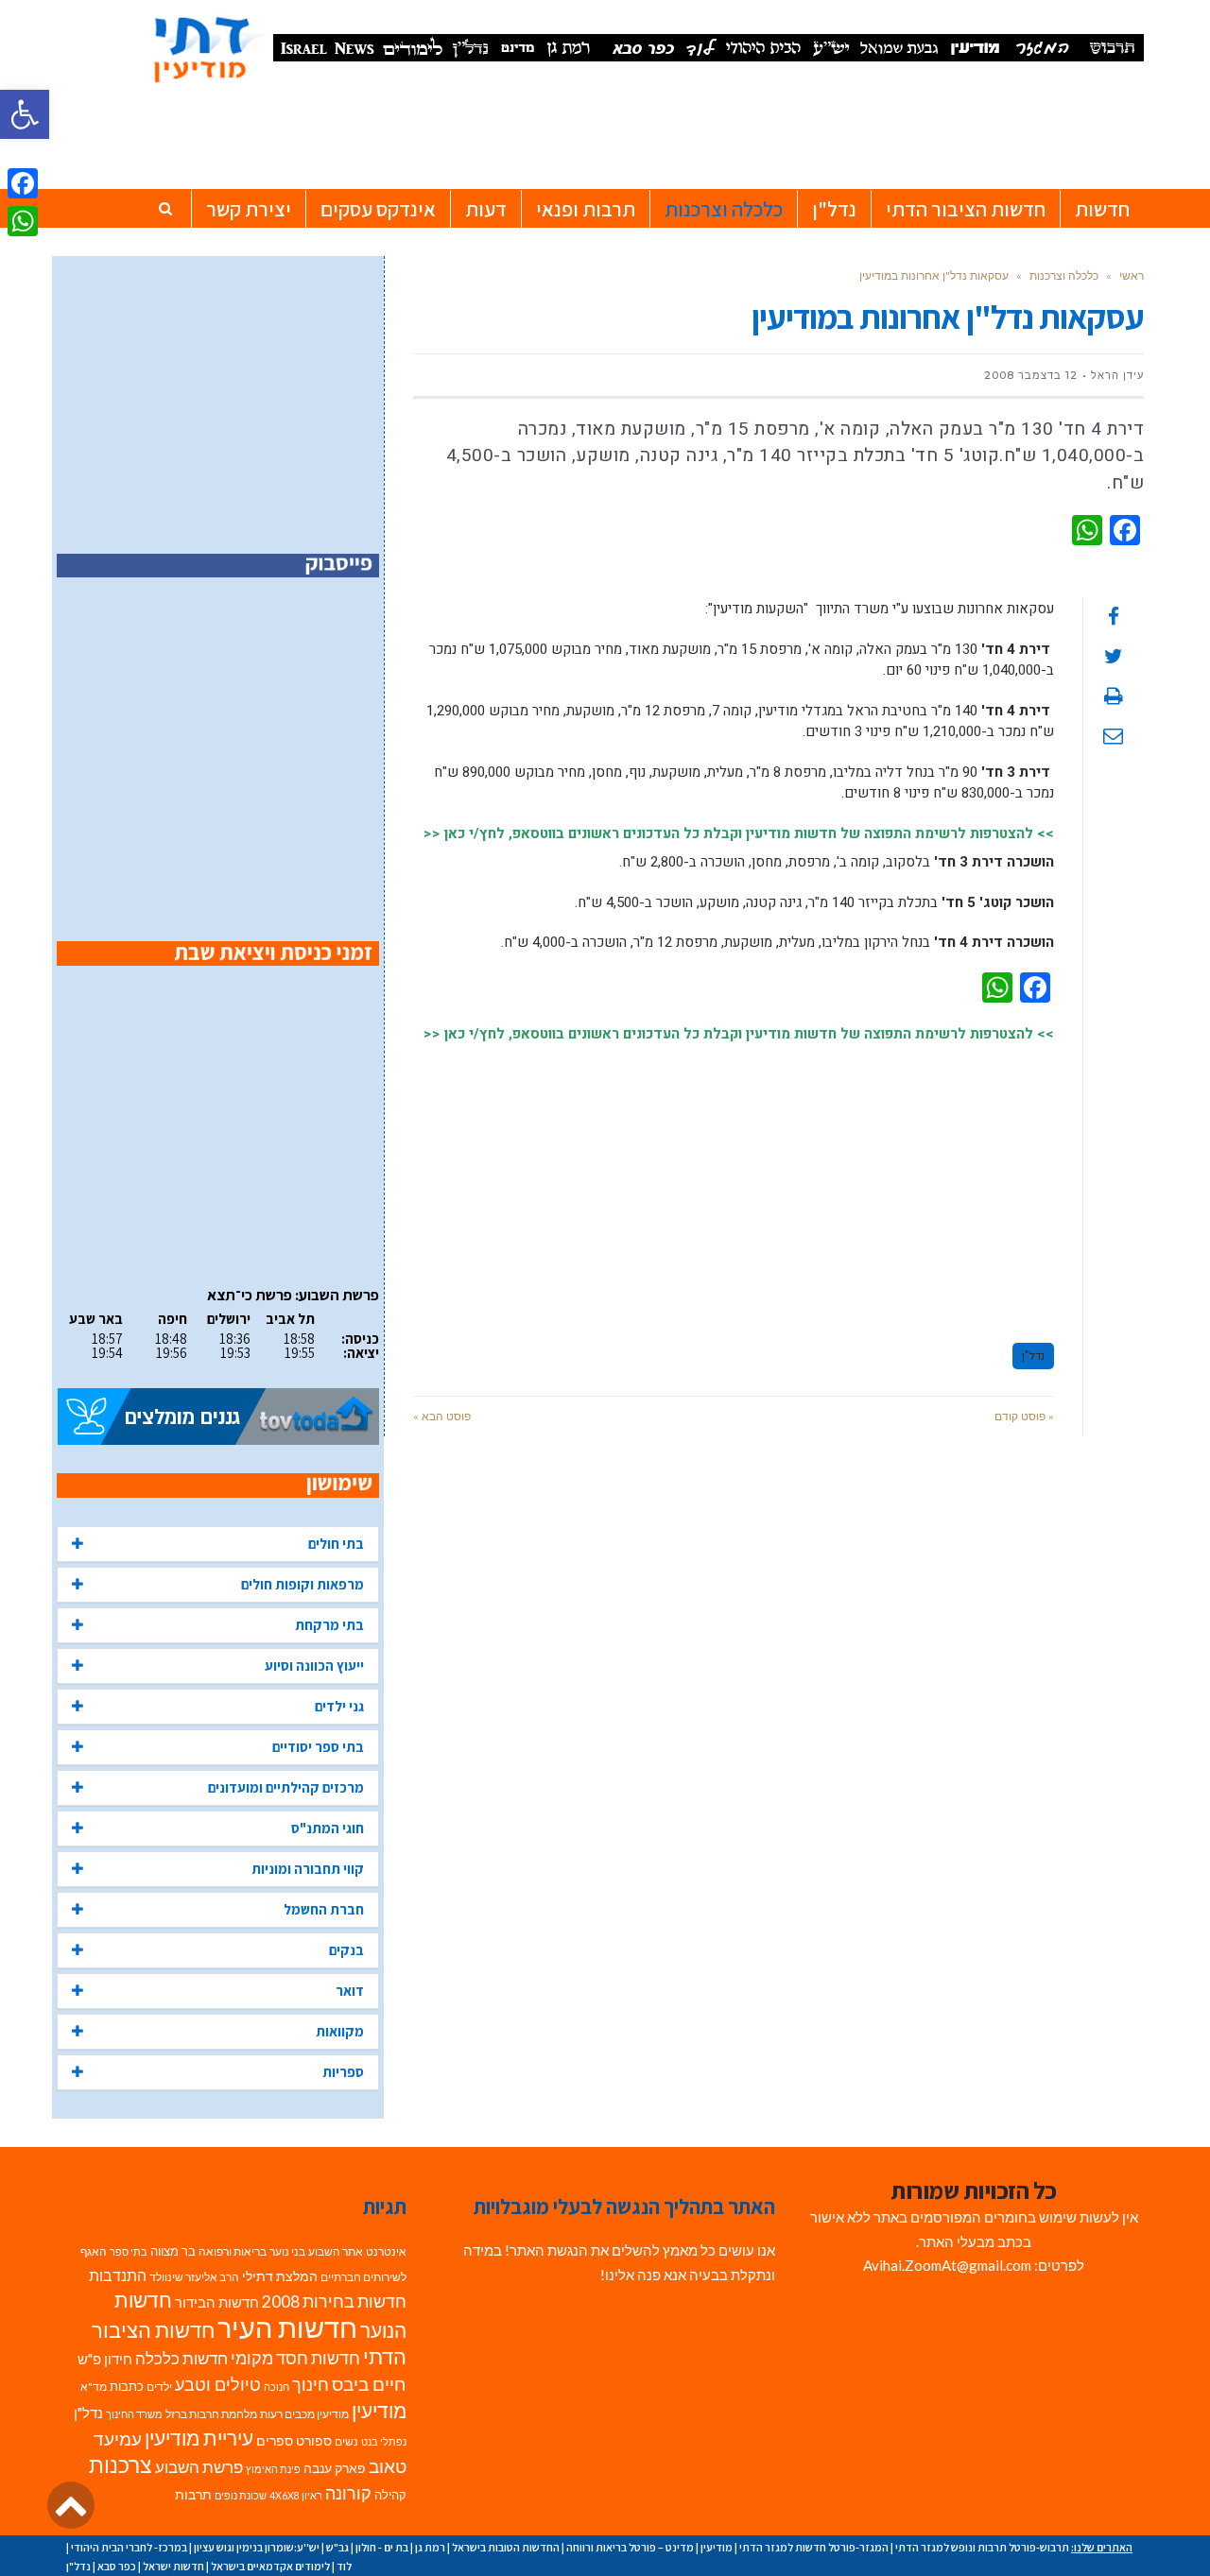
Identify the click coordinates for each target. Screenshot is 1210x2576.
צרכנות (121, 2465)
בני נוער (287, 2251)
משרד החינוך (134, 2414)
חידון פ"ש (105, 2359)
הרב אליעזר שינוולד (194, 2277)
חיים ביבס (369, 2384)
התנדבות (118, 2275)
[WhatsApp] (23, 221)
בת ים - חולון (382, 2547)
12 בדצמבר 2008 (1031, 375)
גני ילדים (339, 1706)
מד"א (94, 2387)
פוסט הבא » (442, 1416)
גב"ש (337, 2547)
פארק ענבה (335, 2468)
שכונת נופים (241, 2495)
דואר (350, 1991)
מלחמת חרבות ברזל (211, 2414)
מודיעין (379, 2410)
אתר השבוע (336, 2251)
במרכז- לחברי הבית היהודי (129, 2547)
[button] (25, 114)
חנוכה (277, 2387)
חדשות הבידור (217, 2302)
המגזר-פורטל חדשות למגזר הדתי (814, 2547)
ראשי (1132, 275)
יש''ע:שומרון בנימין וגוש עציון (257, 2547)
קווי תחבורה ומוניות (308, 1869)
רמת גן (430, 2547)
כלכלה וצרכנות (1064, 275)
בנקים (346, 1950)
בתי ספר (129, 2251)
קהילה (390, 2495)
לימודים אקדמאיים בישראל (270, 2566)
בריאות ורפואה (233, 2251)
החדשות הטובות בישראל (506, 2547)
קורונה (348, 2493)
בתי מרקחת (329, 1625)
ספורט (314, 2440)
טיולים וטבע (218, 2384)
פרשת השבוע (199, 2467)
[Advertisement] (734, 1184)
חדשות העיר (287, 2327)
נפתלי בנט (384, 2441)
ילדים (159, 2387)
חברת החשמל (324, 1909)
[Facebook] (23, 183)
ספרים (275, 2441)
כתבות (127, 2386)
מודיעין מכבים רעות (304, 2414)
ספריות (343, 2072)
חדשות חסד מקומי (295, 2358)
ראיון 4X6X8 (296, 2495)
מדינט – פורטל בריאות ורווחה (630, 2547)
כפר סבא (117, 2566)
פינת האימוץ (273, 2469)
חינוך (311, 2385)
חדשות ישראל (173, 2566)
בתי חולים (336, 1544)
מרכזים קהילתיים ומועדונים (286, 1787)
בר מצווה (173, 2251)
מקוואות (340, 2031)
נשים (346, 2441)
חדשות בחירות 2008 (334, 2301)
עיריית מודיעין (199, 2438)
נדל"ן (1033, 1356)
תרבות (193, 2495)
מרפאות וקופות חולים (302, 1584)
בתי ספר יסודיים (318, 1747)
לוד (344, 2566)
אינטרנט (386, 2251)
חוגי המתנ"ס (328, 1828)
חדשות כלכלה (181, 2358)
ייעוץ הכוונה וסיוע (314, 1666)
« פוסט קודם (1024, 1416)
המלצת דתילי (280, 2276)
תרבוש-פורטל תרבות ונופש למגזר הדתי (982, 2547)
